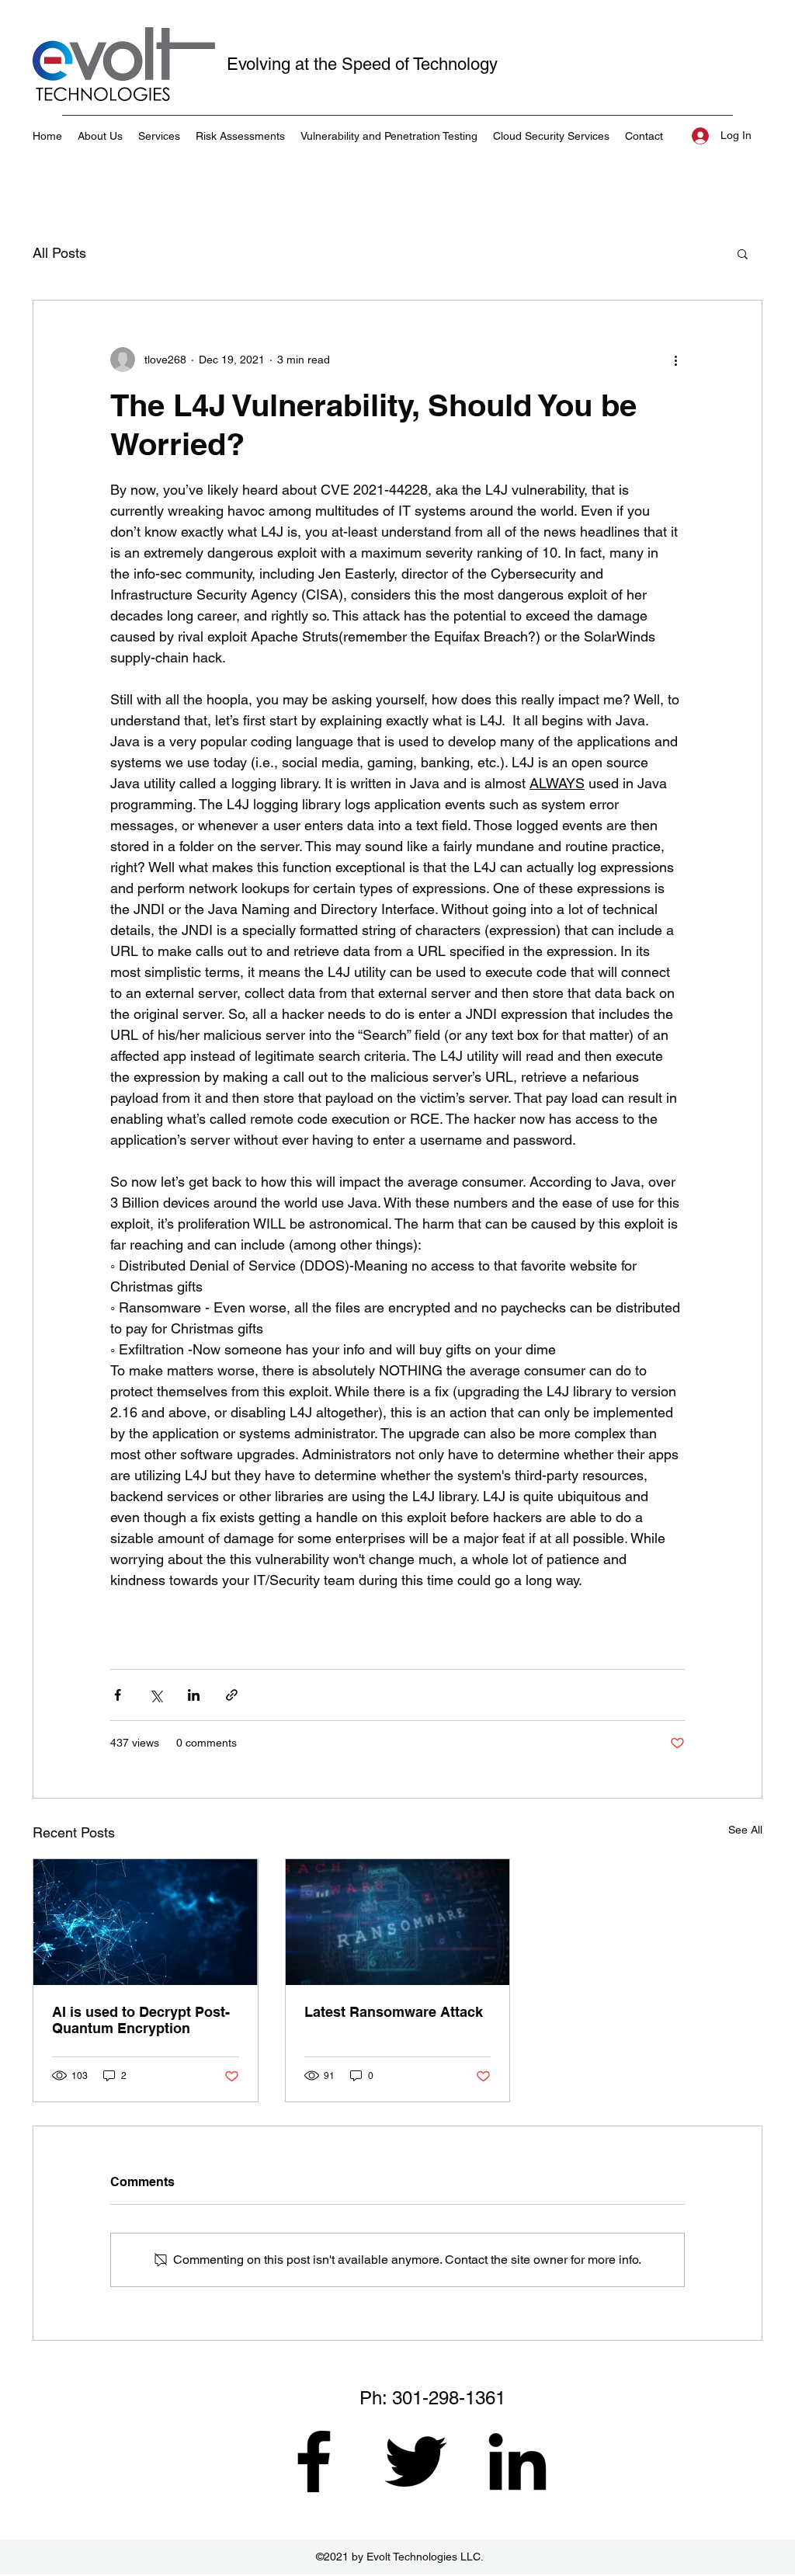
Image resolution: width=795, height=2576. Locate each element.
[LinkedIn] (517, 2461)
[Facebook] (314, 2461)
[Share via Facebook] (118, 1695)
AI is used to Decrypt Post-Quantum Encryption (141, 2020)
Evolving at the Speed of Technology (362, 64)
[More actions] (675, 360)
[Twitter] (415, 2461)
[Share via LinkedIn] (194, 1695)
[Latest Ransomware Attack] (398, 1922)
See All (745, 1830)
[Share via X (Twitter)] (156, 1695)
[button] (743, 253)
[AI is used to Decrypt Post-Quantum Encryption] (146, 1922)
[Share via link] (232, 1695)
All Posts (59, 253)
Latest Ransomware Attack (394, 2012)
